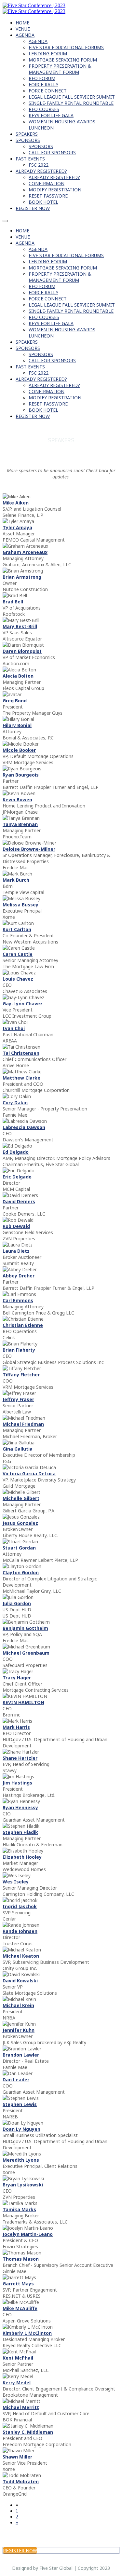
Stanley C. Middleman (28, 2432)
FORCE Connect (48, 91)
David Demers (19, 1201)
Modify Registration (55, 190)
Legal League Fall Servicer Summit (72, 97)
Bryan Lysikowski (23, 2185)
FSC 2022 (39, 165)
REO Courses (44, 109)
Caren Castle (18, 954)
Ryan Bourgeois (21, 775)
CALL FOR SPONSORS (52, 152)
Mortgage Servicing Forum (63, 60)
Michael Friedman (23, 1424)
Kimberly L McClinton (27, 2333)
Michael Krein (18, 2005)
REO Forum (42, 78)
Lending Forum (48, 54)
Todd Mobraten (21, 2481)
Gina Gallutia (18, 1449)
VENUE (23, 29)
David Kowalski (20, 1981)
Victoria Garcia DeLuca (29, 1474)
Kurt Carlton (17, 929)
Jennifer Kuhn (19, 2030)
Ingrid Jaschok (20, 1906)
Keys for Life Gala (51, 115)
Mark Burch (16, 880)
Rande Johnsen (20, 1931)
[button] (20, 2550)
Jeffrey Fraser (18, 1399)
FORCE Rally (43, 84)
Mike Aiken (16, 503)
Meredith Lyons (21, 2160)
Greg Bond (15, 701)
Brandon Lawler (21, 2055)
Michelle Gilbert (21, 1498)
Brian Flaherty (19, 1350)
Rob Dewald (16, 1226)
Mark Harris (16, 1727)
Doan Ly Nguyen (21, 2129)
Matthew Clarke (21, 1078)
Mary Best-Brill (20, 626)
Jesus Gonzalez (20, 1523)
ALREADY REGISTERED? (41, 171)
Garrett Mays (18, 2284)
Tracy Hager (17, 1678)
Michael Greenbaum (26, 1653)
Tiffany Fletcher (21, 1375)
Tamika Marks (19, 2209)
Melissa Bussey (20, 905)
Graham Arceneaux (25, 552)
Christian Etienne (23, 1325)
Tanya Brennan (20, 824)
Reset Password (49, 196)
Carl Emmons (18, 1300)
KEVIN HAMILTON (23, 1702)
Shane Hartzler (20, 1758)
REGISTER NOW (33, 208)
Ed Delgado (16, 1152)
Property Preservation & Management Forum (60, 69)
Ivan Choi (14, 1028)
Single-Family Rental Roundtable (71, 103)
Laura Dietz (16, 1251)
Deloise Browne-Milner (29, 849)
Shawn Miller (17, 2457)
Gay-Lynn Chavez (23, 1004)
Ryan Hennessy (20, 1807)
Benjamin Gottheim (25, 1628)
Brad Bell (13, 602)
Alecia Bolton (18, 676)
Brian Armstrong (22, 577)
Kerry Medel (17, 2383)
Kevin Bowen (17, 799)
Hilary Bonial (17, 725)
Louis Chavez (18, 979)
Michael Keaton (21, 1956)
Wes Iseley (16, 1882)
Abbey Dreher (19, 1276)
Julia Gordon (17, 1603)
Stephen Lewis (20, 2104)
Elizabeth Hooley (22, 1857)
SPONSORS (28, 140)
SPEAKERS (27, 134)
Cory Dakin (15, 1102)
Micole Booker (19, 750)
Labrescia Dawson (24, 1127)
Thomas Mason (21, 2259)
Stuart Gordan (19, 1548)
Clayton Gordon (21, 1572)
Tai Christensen (21, 1053)
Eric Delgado (17, 1177)
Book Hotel (43, 202)
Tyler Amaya (17, 527)
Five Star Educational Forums (66, 47)
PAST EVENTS (30, 159)
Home (22, 23)
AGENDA (25, 35)
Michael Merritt (21, 2407)
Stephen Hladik (20, 1832)
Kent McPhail (18, 2358)
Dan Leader (16, 2080)
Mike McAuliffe (20, 2308)
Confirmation (47, 183)
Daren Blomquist (22, 651)
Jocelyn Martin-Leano (28, 2234)
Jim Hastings (17, 1783)
